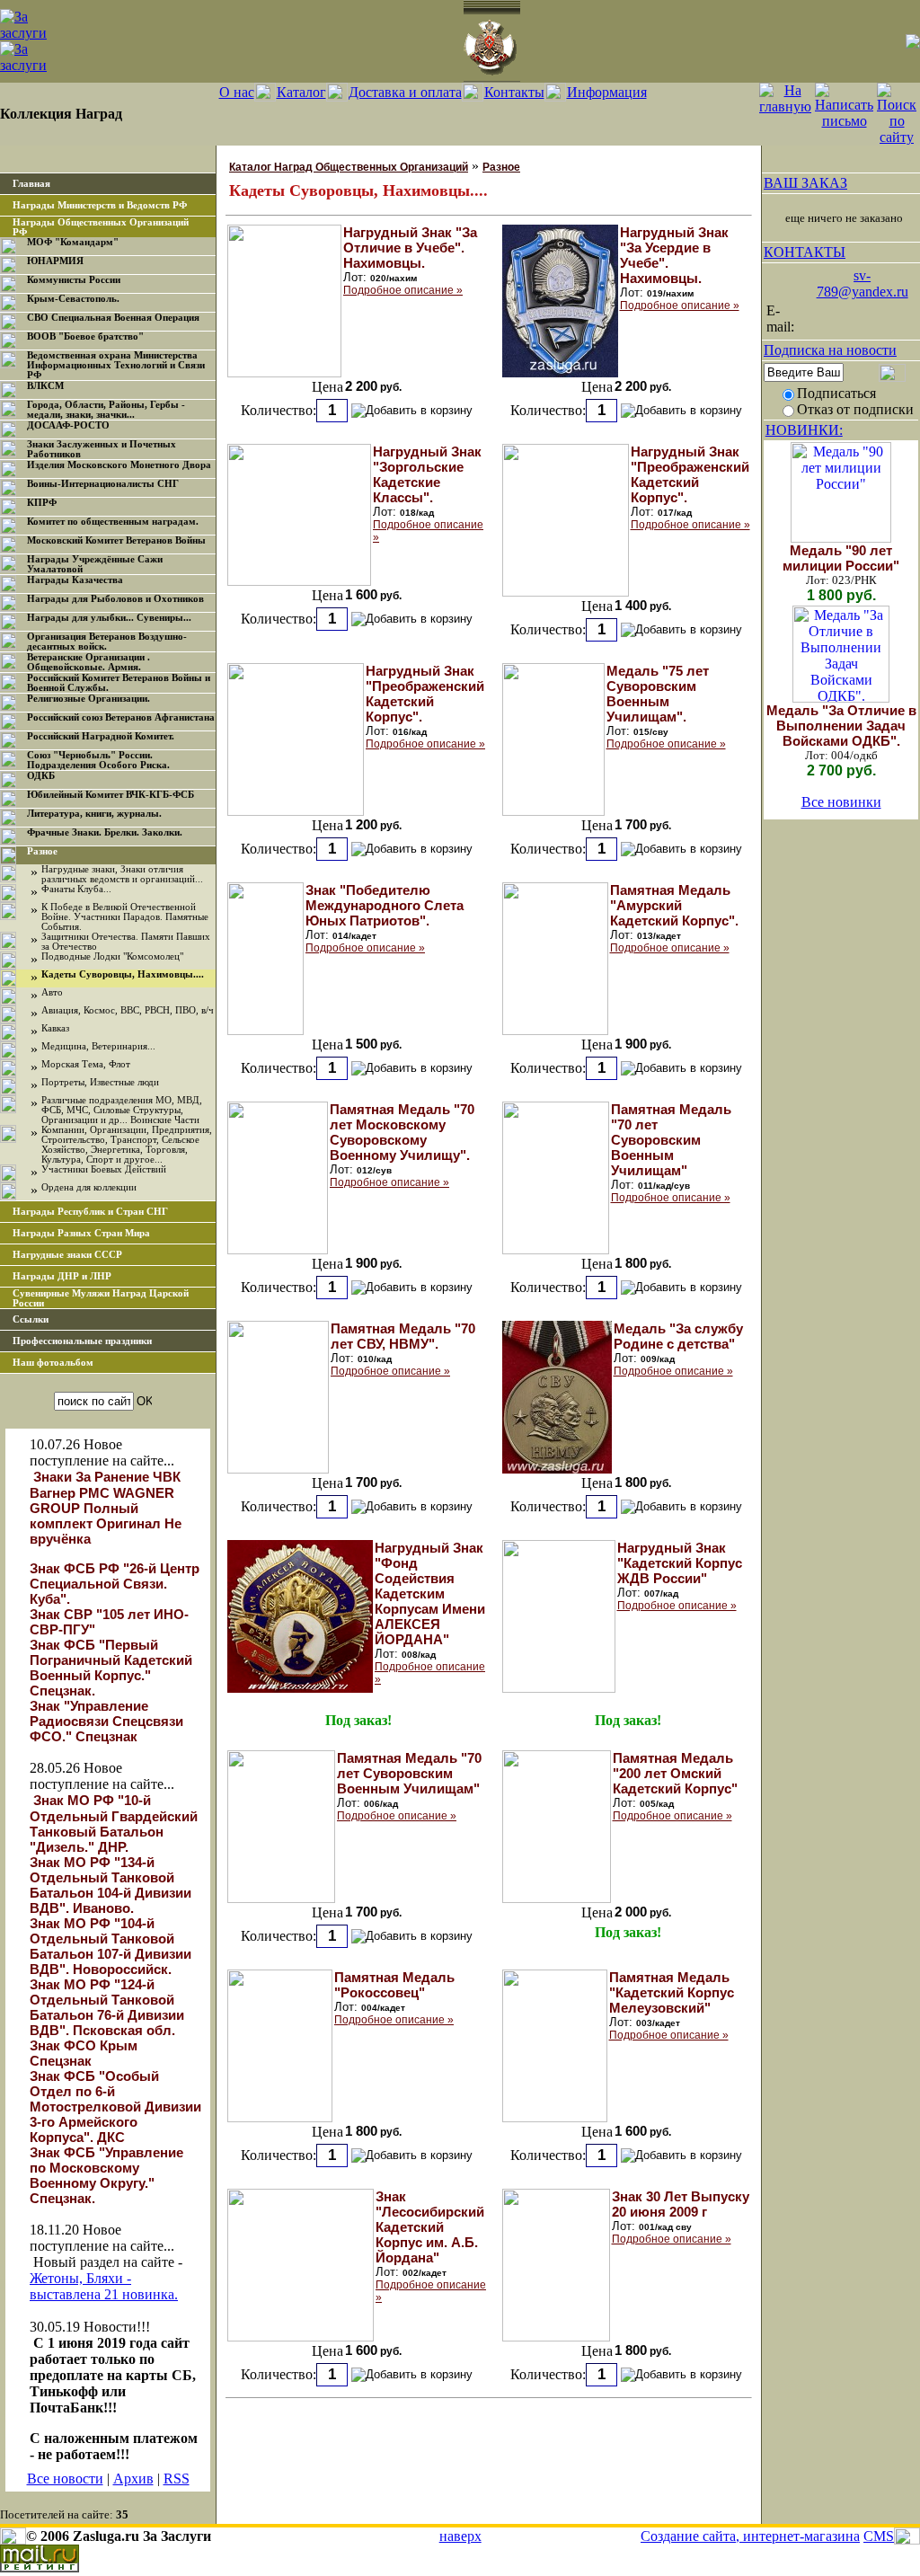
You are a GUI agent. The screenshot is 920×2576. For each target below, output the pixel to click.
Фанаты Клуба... (76, 889)
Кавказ (55, 1028)
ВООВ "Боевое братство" (85, 336)
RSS (177, 2479)
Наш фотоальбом (53, 1363)
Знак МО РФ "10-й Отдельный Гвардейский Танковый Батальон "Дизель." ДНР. (114, 1824)
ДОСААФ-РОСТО (68, 425)
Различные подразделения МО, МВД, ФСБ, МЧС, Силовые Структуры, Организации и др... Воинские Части (122, 1110)
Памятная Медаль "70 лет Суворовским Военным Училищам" (671, 1140)
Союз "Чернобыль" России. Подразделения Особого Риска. (98, 760)
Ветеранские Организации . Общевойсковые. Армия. (88, 662)
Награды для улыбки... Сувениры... (109, 618)
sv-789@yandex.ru (862, 283)
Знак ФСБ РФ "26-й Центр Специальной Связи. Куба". (115, 1584)
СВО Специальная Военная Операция (113, 318)
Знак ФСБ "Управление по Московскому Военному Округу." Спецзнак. (106, 2175)
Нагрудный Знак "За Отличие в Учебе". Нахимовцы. (410, 248)
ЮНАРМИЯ (55, 261)
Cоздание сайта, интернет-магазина (750, 2536)
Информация (607, 92)
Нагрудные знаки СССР (67, 1255)
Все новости (65, 2479)
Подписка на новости (830, 350)
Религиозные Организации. (88, 699)
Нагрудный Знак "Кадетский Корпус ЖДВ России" (680, 1563)
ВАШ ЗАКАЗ (805, 183)
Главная (31, 184)
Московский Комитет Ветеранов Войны (116, 540)
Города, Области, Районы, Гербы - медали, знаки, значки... (106, 410)
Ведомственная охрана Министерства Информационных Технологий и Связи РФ (116, 365)
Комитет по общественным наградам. (113, 522)
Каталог (301, 92)
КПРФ (42, 503)
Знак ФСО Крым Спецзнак (84, 2053)
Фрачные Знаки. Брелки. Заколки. (105, 832)
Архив (133, 2479)
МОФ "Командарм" (73, 242)
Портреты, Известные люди (100, 1082)
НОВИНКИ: (804, 430)
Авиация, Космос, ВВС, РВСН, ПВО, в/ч (128, 1010)
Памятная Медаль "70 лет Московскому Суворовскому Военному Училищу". (402, 1132)
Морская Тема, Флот (86, 1064)
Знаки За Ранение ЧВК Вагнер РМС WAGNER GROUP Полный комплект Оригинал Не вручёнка (106, 1508)
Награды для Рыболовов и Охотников (115, 599)
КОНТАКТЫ (805, 252)
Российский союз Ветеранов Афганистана (121, 717)
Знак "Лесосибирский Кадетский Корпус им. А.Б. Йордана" (430, 2227)
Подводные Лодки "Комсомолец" (112, 956)
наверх (460, 2536)
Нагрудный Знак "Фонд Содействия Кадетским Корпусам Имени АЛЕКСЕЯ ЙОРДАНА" (430, 1593)
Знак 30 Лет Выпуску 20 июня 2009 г (681, 2204)
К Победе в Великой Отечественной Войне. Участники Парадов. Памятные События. (125, 917)
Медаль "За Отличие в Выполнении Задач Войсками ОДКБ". (841, 726)
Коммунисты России (74, 280)
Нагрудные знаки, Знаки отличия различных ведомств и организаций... (122, 874)
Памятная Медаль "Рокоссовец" (394, 1985)
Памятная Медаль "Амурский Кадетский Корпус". (674, 905)
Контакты (514, 92)
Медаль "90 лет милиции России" (841, 558)
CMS (879, 2536)
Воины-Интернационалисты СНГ (103, 484)
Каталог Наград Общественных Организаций (349, 167)
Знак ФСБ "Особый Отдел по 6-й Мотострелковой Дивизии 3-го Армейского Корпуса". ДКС (115, 2107)
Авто (52, 992)
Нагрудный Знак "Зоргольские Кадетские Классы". (427, 474)
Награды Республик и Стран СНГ (90, 1212)
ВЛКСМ (45, 386)
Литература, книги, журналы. (94, 814)
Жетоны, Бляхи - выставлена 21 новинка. (104, 2286)
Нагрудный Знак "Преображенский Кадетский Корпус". (690, 474)
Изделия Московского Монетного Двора (119, 465)
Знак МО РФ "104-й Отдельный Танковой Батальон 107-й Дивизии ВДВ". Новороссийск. (111, 1946)
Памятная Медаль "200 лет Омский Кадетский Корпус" (675, 1773)
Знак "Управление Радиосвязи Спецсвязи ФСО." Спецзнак (106, 1721)
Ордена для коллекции (89, 1187)
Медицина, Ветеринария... (98, 1046)
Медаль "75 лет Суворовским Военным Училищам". (658, 694)
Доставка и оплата (405, 92)
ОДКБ (41, 776)
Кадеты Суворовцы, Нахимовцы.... (123, 974)
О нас (237, 92)
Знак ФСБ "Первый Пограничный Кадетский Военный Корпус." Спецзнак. (111, 1668)
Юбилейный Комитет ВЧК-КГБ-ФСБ (111, 795)
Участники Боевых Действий (104, 1169)
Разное (42, 851)
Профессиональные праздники (82, 1341)
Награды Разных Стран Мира (81, 1233)
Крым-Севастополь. (73, 299)
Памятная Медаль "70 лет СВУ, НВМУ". (403, 1336)
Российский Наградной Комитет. (101, 736)
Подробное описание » (403, 290)
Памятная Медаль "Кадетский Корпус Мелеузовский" (672, 1992)
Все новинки (841, 802)
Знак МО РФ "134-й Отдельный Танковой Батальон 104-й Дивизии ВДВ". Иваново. (111, 1885)
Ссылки (31, 1319)
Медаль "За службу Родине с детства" (678, 1336)
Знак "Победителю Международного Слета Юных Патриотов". (385, 905)
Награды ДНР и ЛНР (62, 1276)
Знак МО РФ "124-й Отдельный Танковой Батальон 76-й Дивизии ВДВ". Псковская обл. (107, 2007)
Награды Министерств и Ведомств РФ (100, 205)
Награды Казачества (75, 580)
